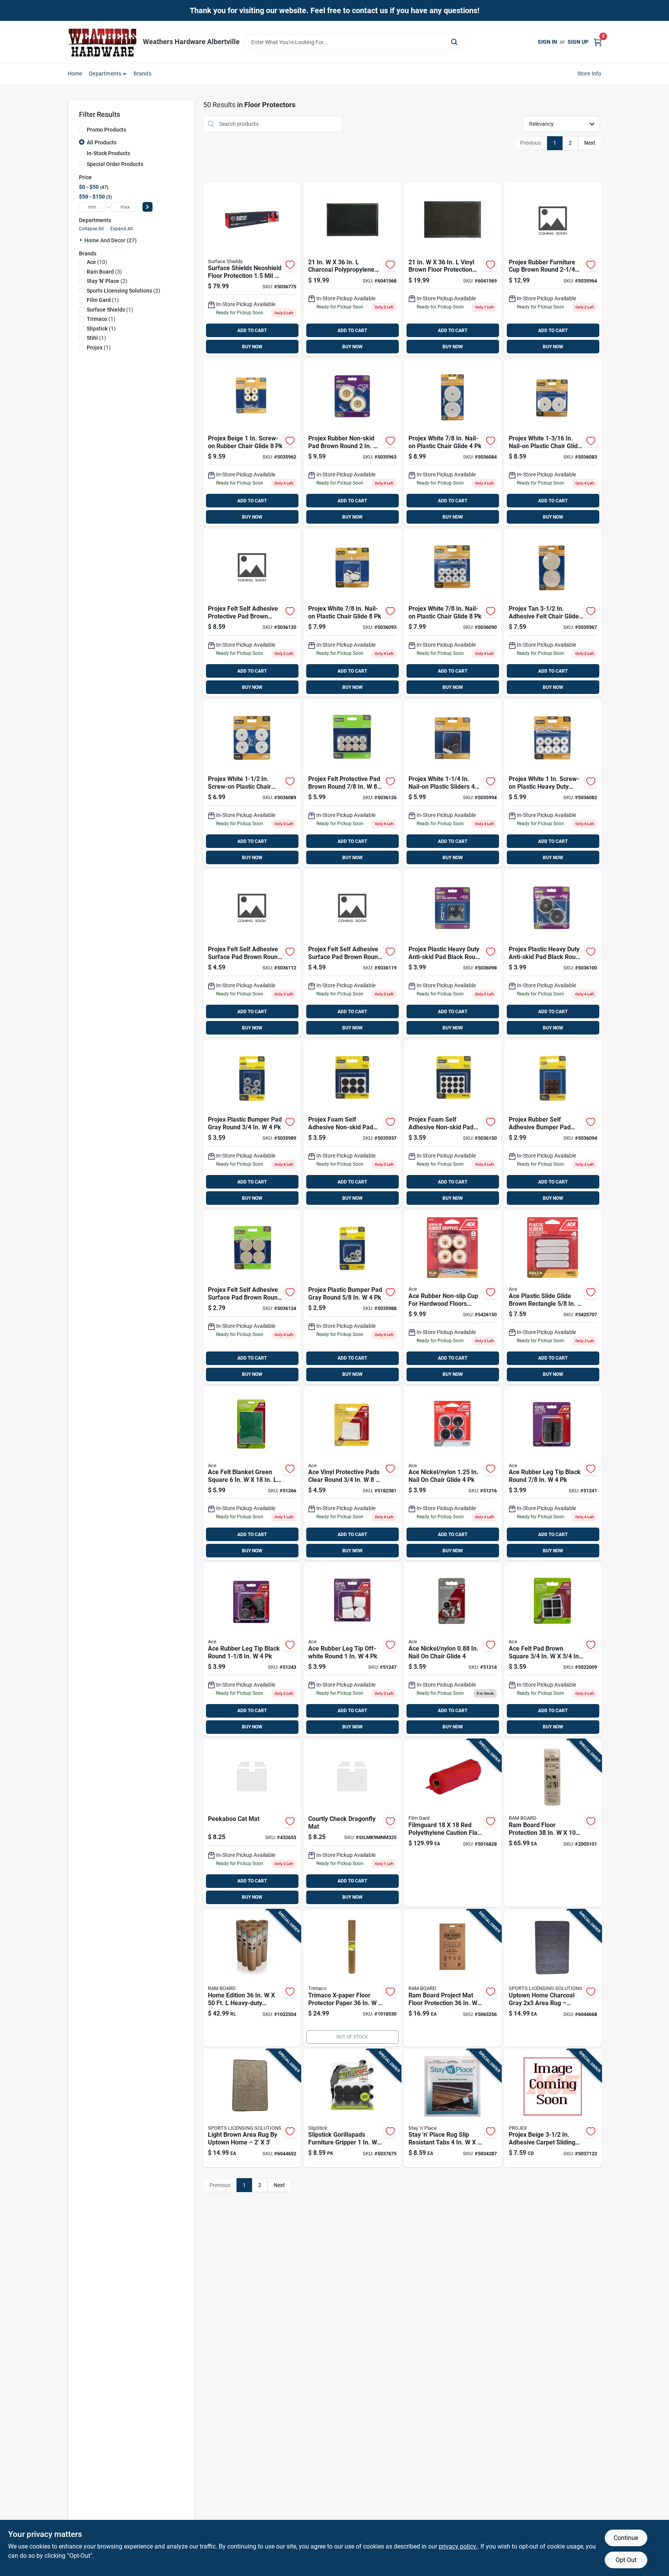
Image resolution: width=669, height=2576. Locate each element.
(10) (97, 262)
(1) (103, 300)
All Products (102, 142)
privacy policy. (458, 2546)
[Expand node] (82, 240)
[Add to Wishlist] (290, 265)
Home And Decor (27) (111, 240)
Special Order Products (115, 164)
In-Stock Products (108, 153)
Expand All (122, 229)
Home (75, 74)
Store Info (589, 74)
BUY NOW (252, 347)
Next (590, 143)
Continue (626, 2538)
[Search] (455, 42)
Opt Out (626, 2560)
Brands (142, 74)
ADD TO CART (252, 331)
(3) (104, 272)
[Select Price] (148, 207)
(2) (107, 281)
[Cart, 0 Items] (598, 42)
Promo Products (106, 130)
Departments (105, 74)
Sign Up (578, 42)
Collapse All (91, 229)
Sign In (547, 42)
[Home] (103, 42)
